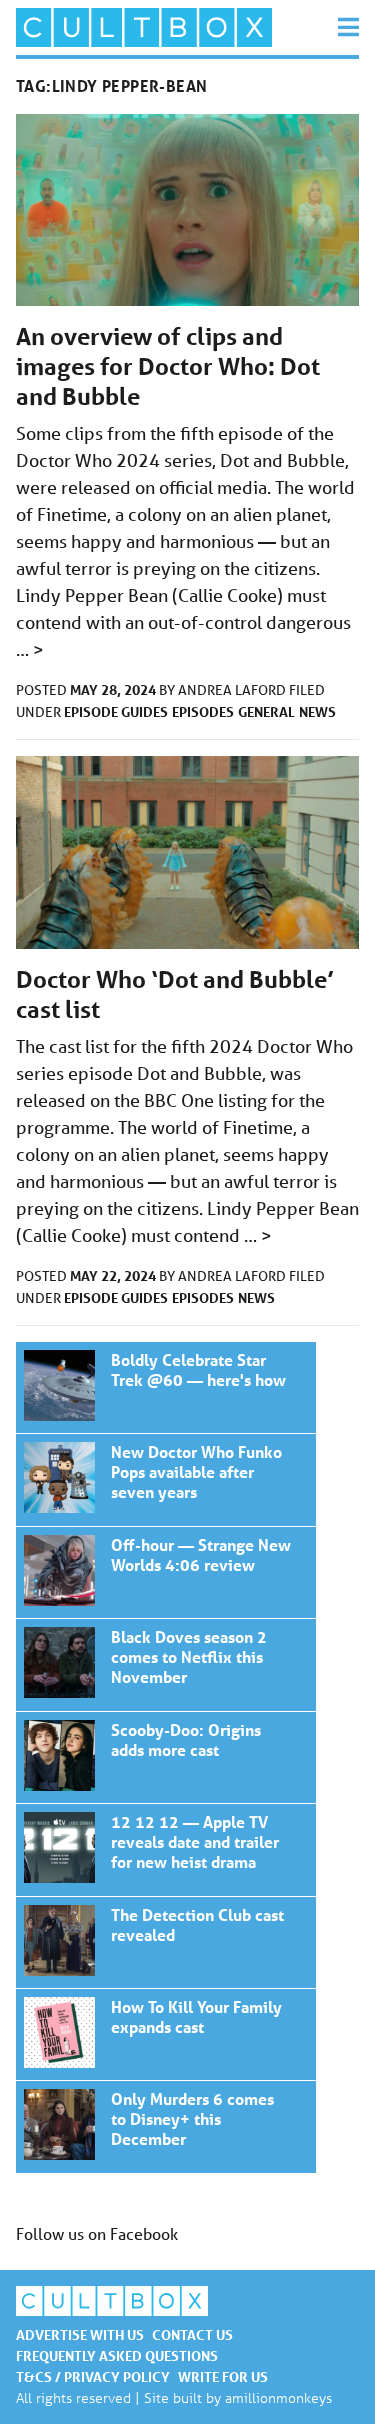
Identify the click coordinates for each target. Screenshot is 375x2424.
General (266, 711)
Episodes (203, 711)
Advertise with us (80, 2334)
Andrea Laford (233, 690)
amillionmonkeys (278, 2397)
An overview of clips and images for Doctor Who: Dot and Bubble (168, 366)
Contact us (192, 2334)
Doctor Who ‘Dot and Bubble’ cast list (166, 1387)
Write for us (223, 2376)
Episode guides (116, 711)
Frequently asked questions (117, 2355)
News (317, 711)
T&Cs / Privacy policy (93, 2376)
